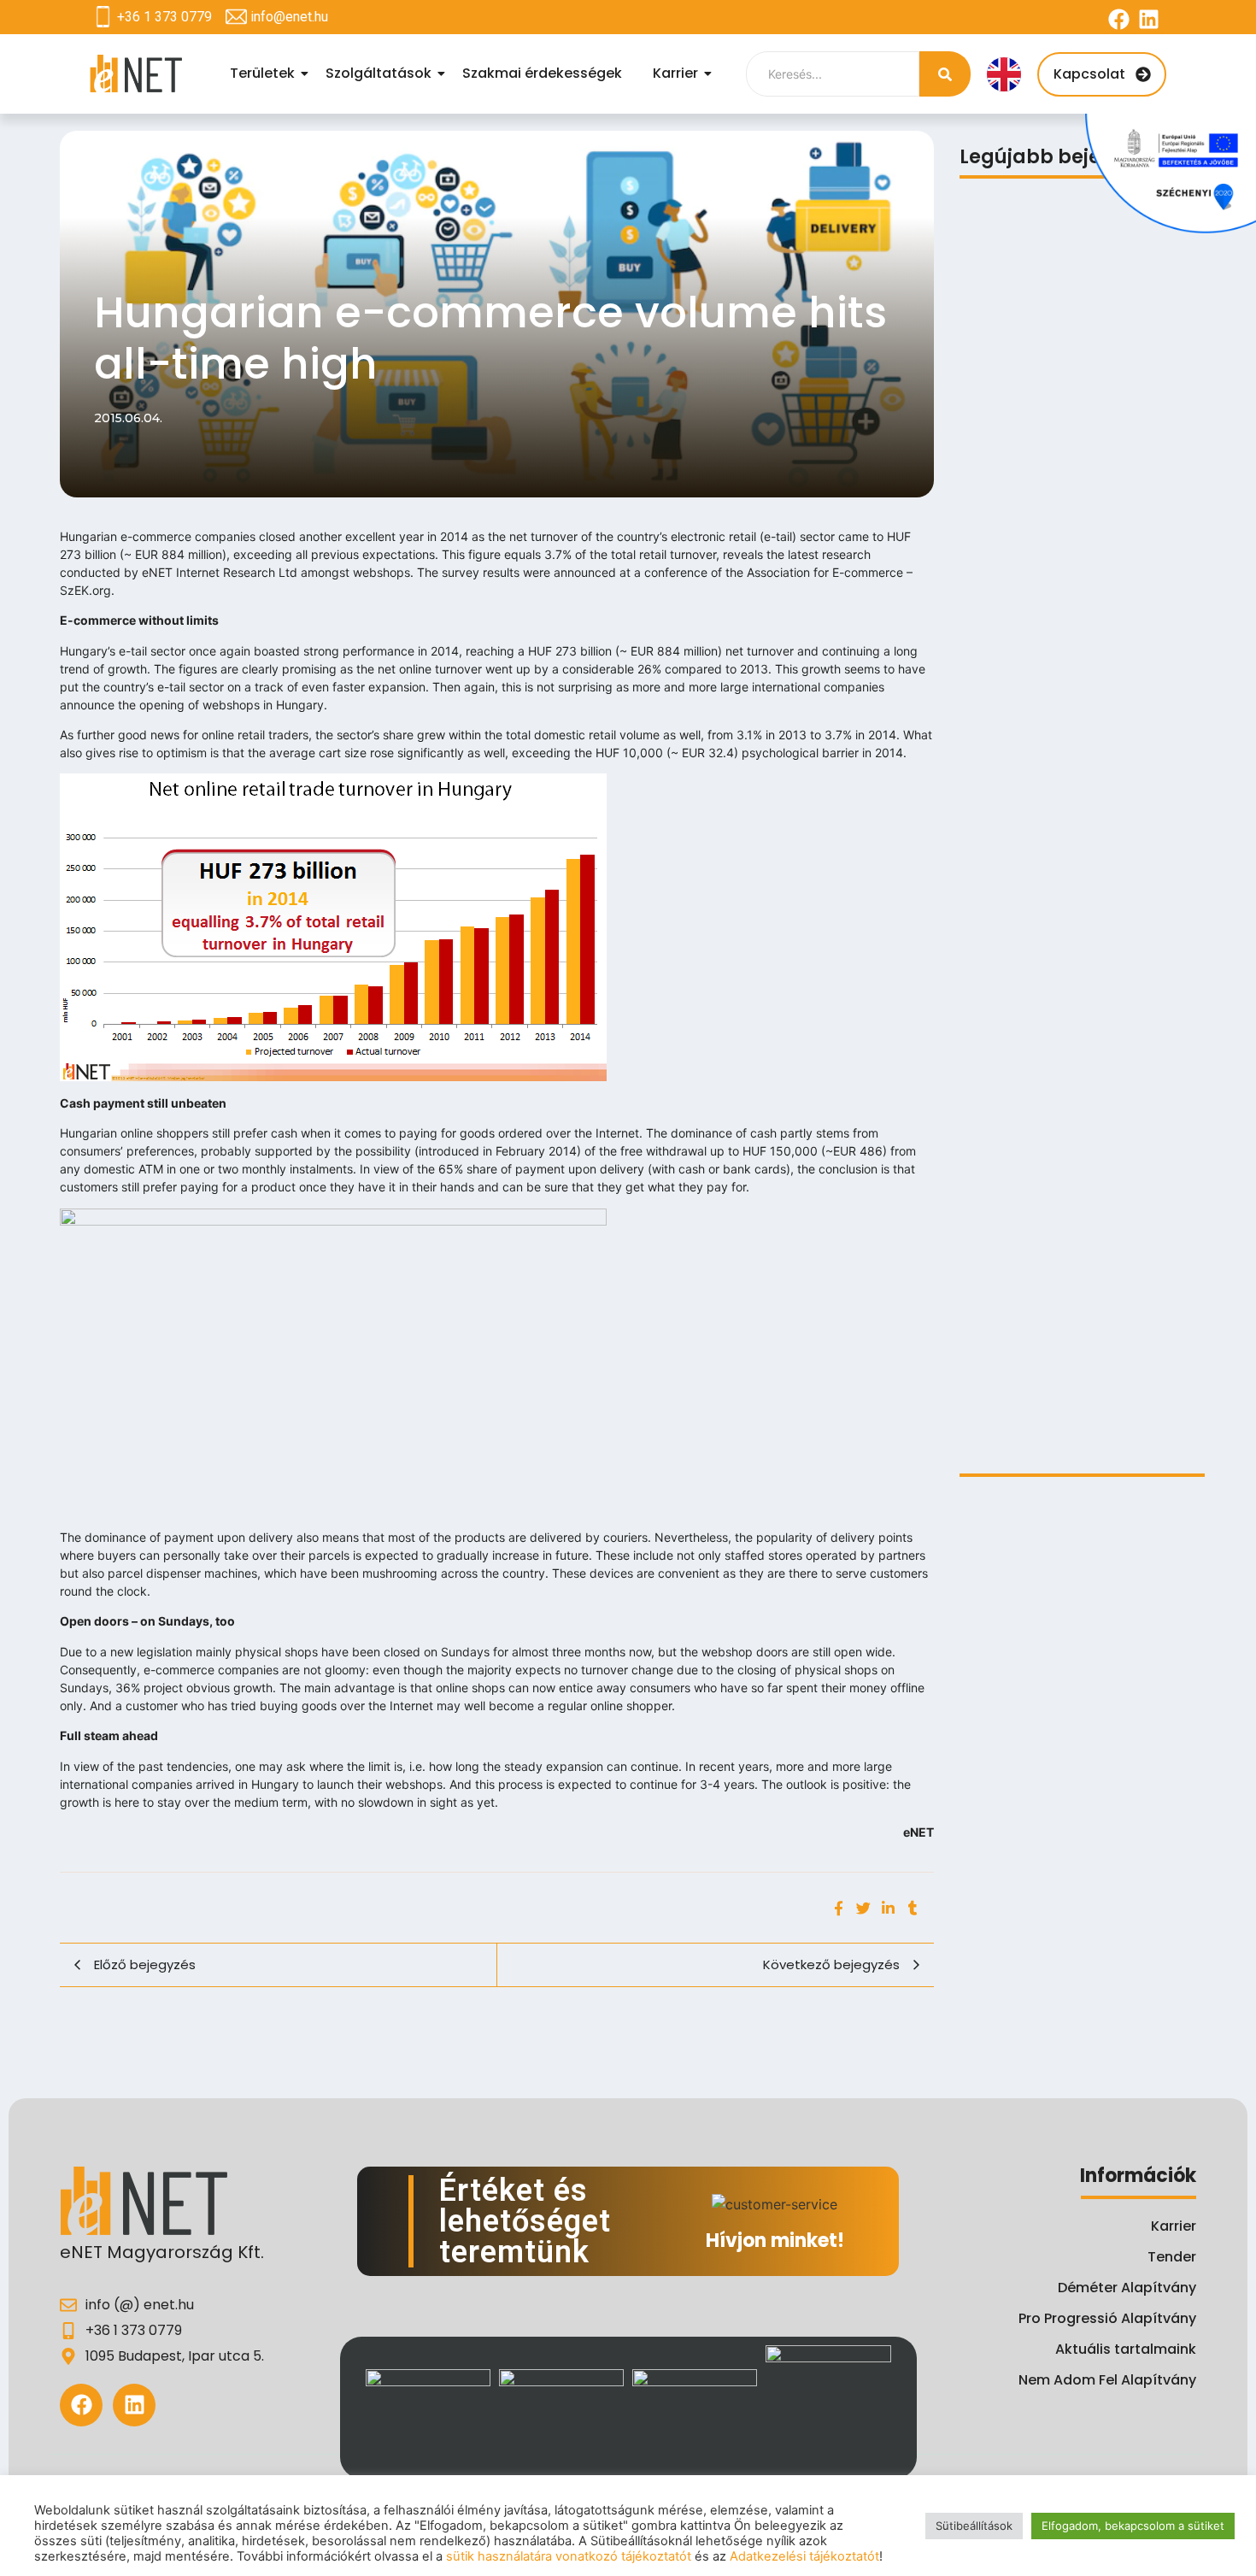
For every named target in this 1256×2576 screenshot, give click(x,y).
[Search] (945, 74)
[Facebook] (1119, 19)
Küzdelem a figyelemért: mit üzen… (1075, 1368)
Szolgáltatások (379, 73)
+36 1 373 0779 (164, 17)
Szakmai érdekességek (542, 73)
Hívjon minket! (775, 2241)
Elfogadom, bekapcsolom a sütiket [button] (1133, 2526)
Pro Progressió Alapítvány (1107, 2318)
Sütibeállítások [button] (974, 2526)
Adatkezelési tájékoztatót (804, 2556)
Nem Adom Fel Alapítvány (1107, 2380)
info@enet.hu (289, 17)
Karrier (675, 73)
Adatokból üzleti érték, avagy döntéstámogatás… (1057, 1420)
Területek (262, 73)
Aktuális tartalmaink (1126, 2349)
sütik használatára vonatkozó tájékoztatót (569, 2556)
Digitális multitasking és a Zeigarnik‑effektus (1048, 763)
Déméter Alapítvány (1127, 2288)
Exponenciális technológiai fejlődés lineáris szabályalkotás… (1077, 1067)
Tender (1172, 2257)
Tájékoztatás (1004, 467)
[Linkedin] (1149, 19)
